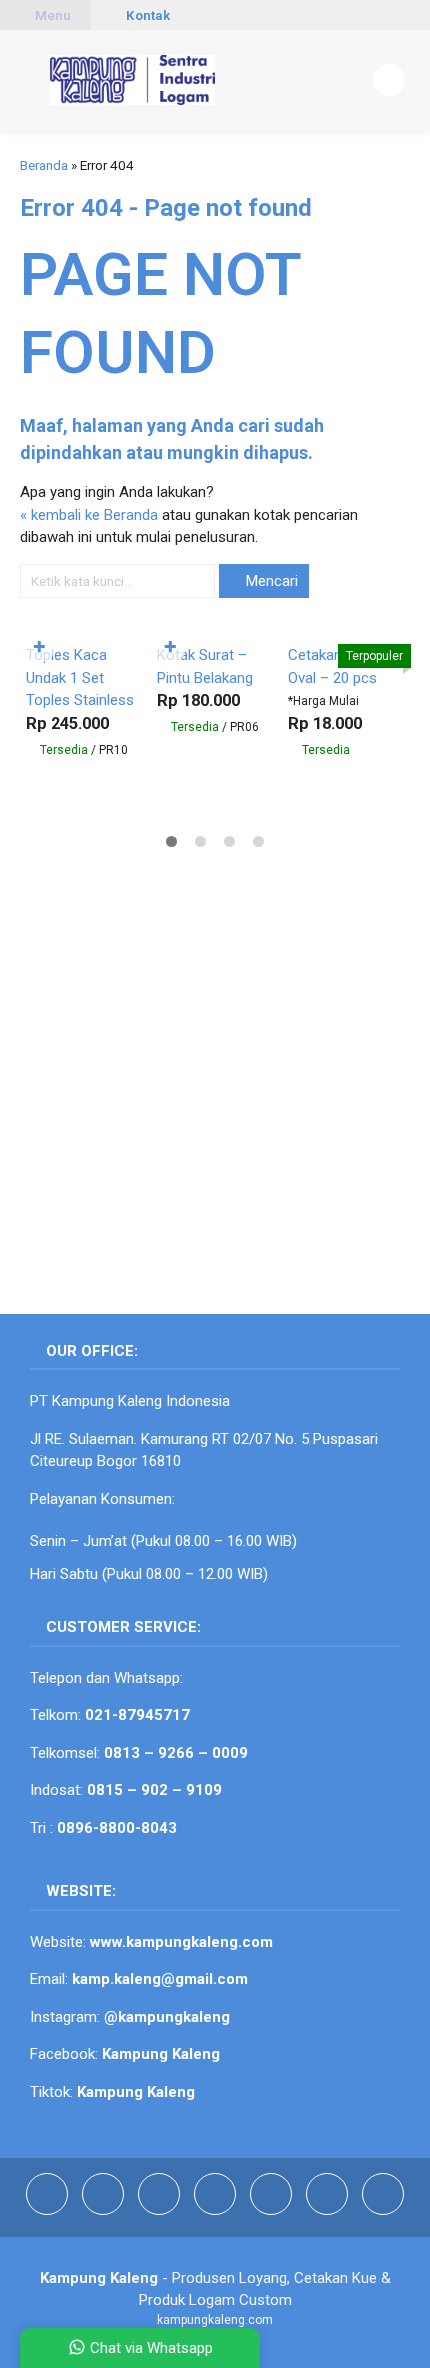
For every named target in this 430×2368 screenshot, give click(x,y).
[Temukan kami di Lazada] (329, 2210)
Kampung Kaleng (136, 2092)
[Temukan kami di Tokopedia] (273, 2210)
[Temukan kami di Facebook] (49, 2210)
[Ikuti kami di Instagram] (105, 2210)
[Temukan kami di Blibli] (383, 2210)
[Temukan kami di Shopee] (217, 2210)
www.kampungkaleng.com (181, 1942)
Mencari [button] (270, 581)
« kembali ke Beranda (89, 515)
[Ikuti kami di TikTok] (161, 2210)
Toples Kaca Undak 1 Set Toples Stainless (80, 677)
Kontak (146, 15)
